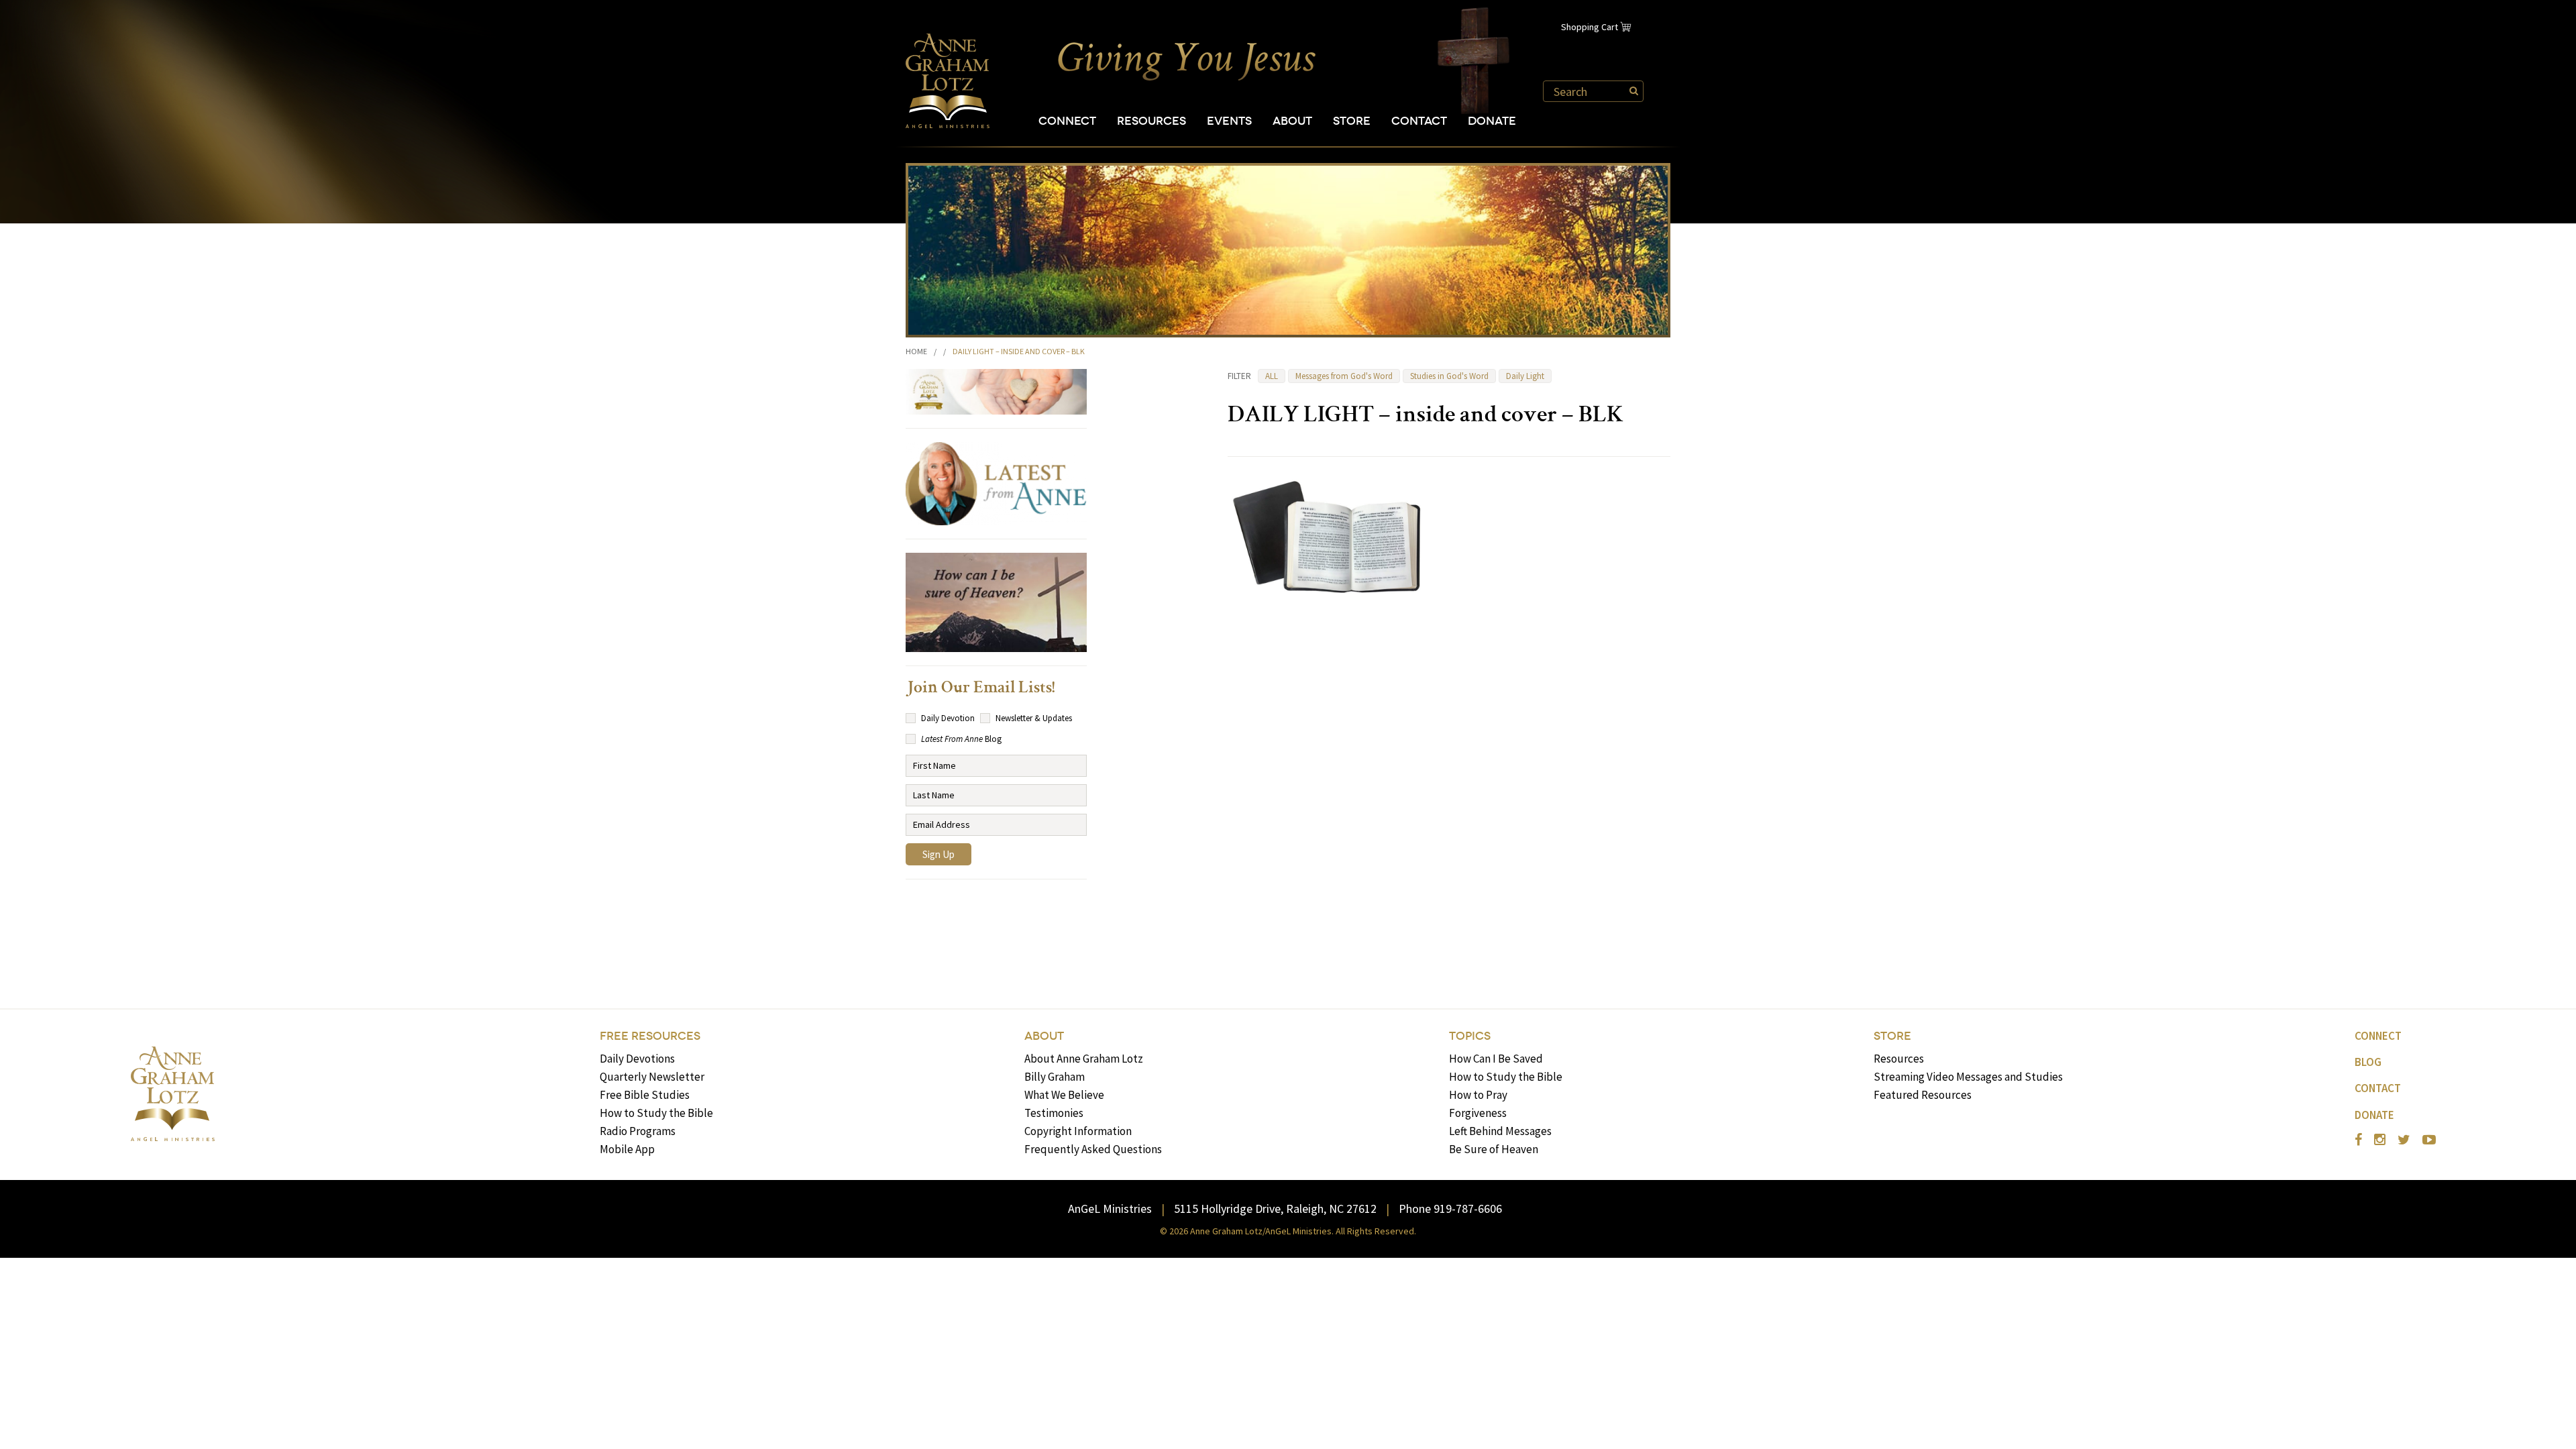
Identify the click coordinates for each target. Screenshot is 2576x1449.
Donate (1492, 121)
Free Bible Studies (645, 1095)
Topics (1470, 1036)
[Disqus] (1449, 787)
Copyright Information (1078, 1131)
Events (1229, 121)
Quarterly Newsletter (652, 1077)
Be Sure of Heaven (1494, 1149)
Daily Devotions (637, 1059)
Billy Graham (1055, 1077)
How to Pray (1478, 1095)
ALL (1272, 376)
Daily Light (1525, 376)
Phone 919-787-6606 (1450, 1209)
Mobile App (627, 1149)
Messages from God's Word (1344, 376)
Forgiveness (1478, 1113)
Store (1352, 121)
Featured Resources (1923, 1095)
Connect (1067, 121)
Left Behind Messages (1500, 1131)
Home (916, 351)
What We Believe (1064, 1095)
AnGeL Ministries (1110, 1209)
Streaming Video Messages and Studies (1968, 1077)
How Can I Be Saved (1496, 1059)
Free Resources (650, 1036)
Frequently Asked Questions (1093, 1149)
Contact (1419, 121)
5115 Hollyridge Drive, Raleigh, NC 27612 (1275, 1209)
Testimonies (1054, 1113)
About (1292, 121)
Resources (1151, 121)
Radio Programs (638, 1131)
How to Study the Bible (656, 1113)
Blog (2368, 1062)
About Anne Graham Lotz (1084, 1059)
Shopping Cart (1590, 27)
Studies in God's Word (1449, 376)
